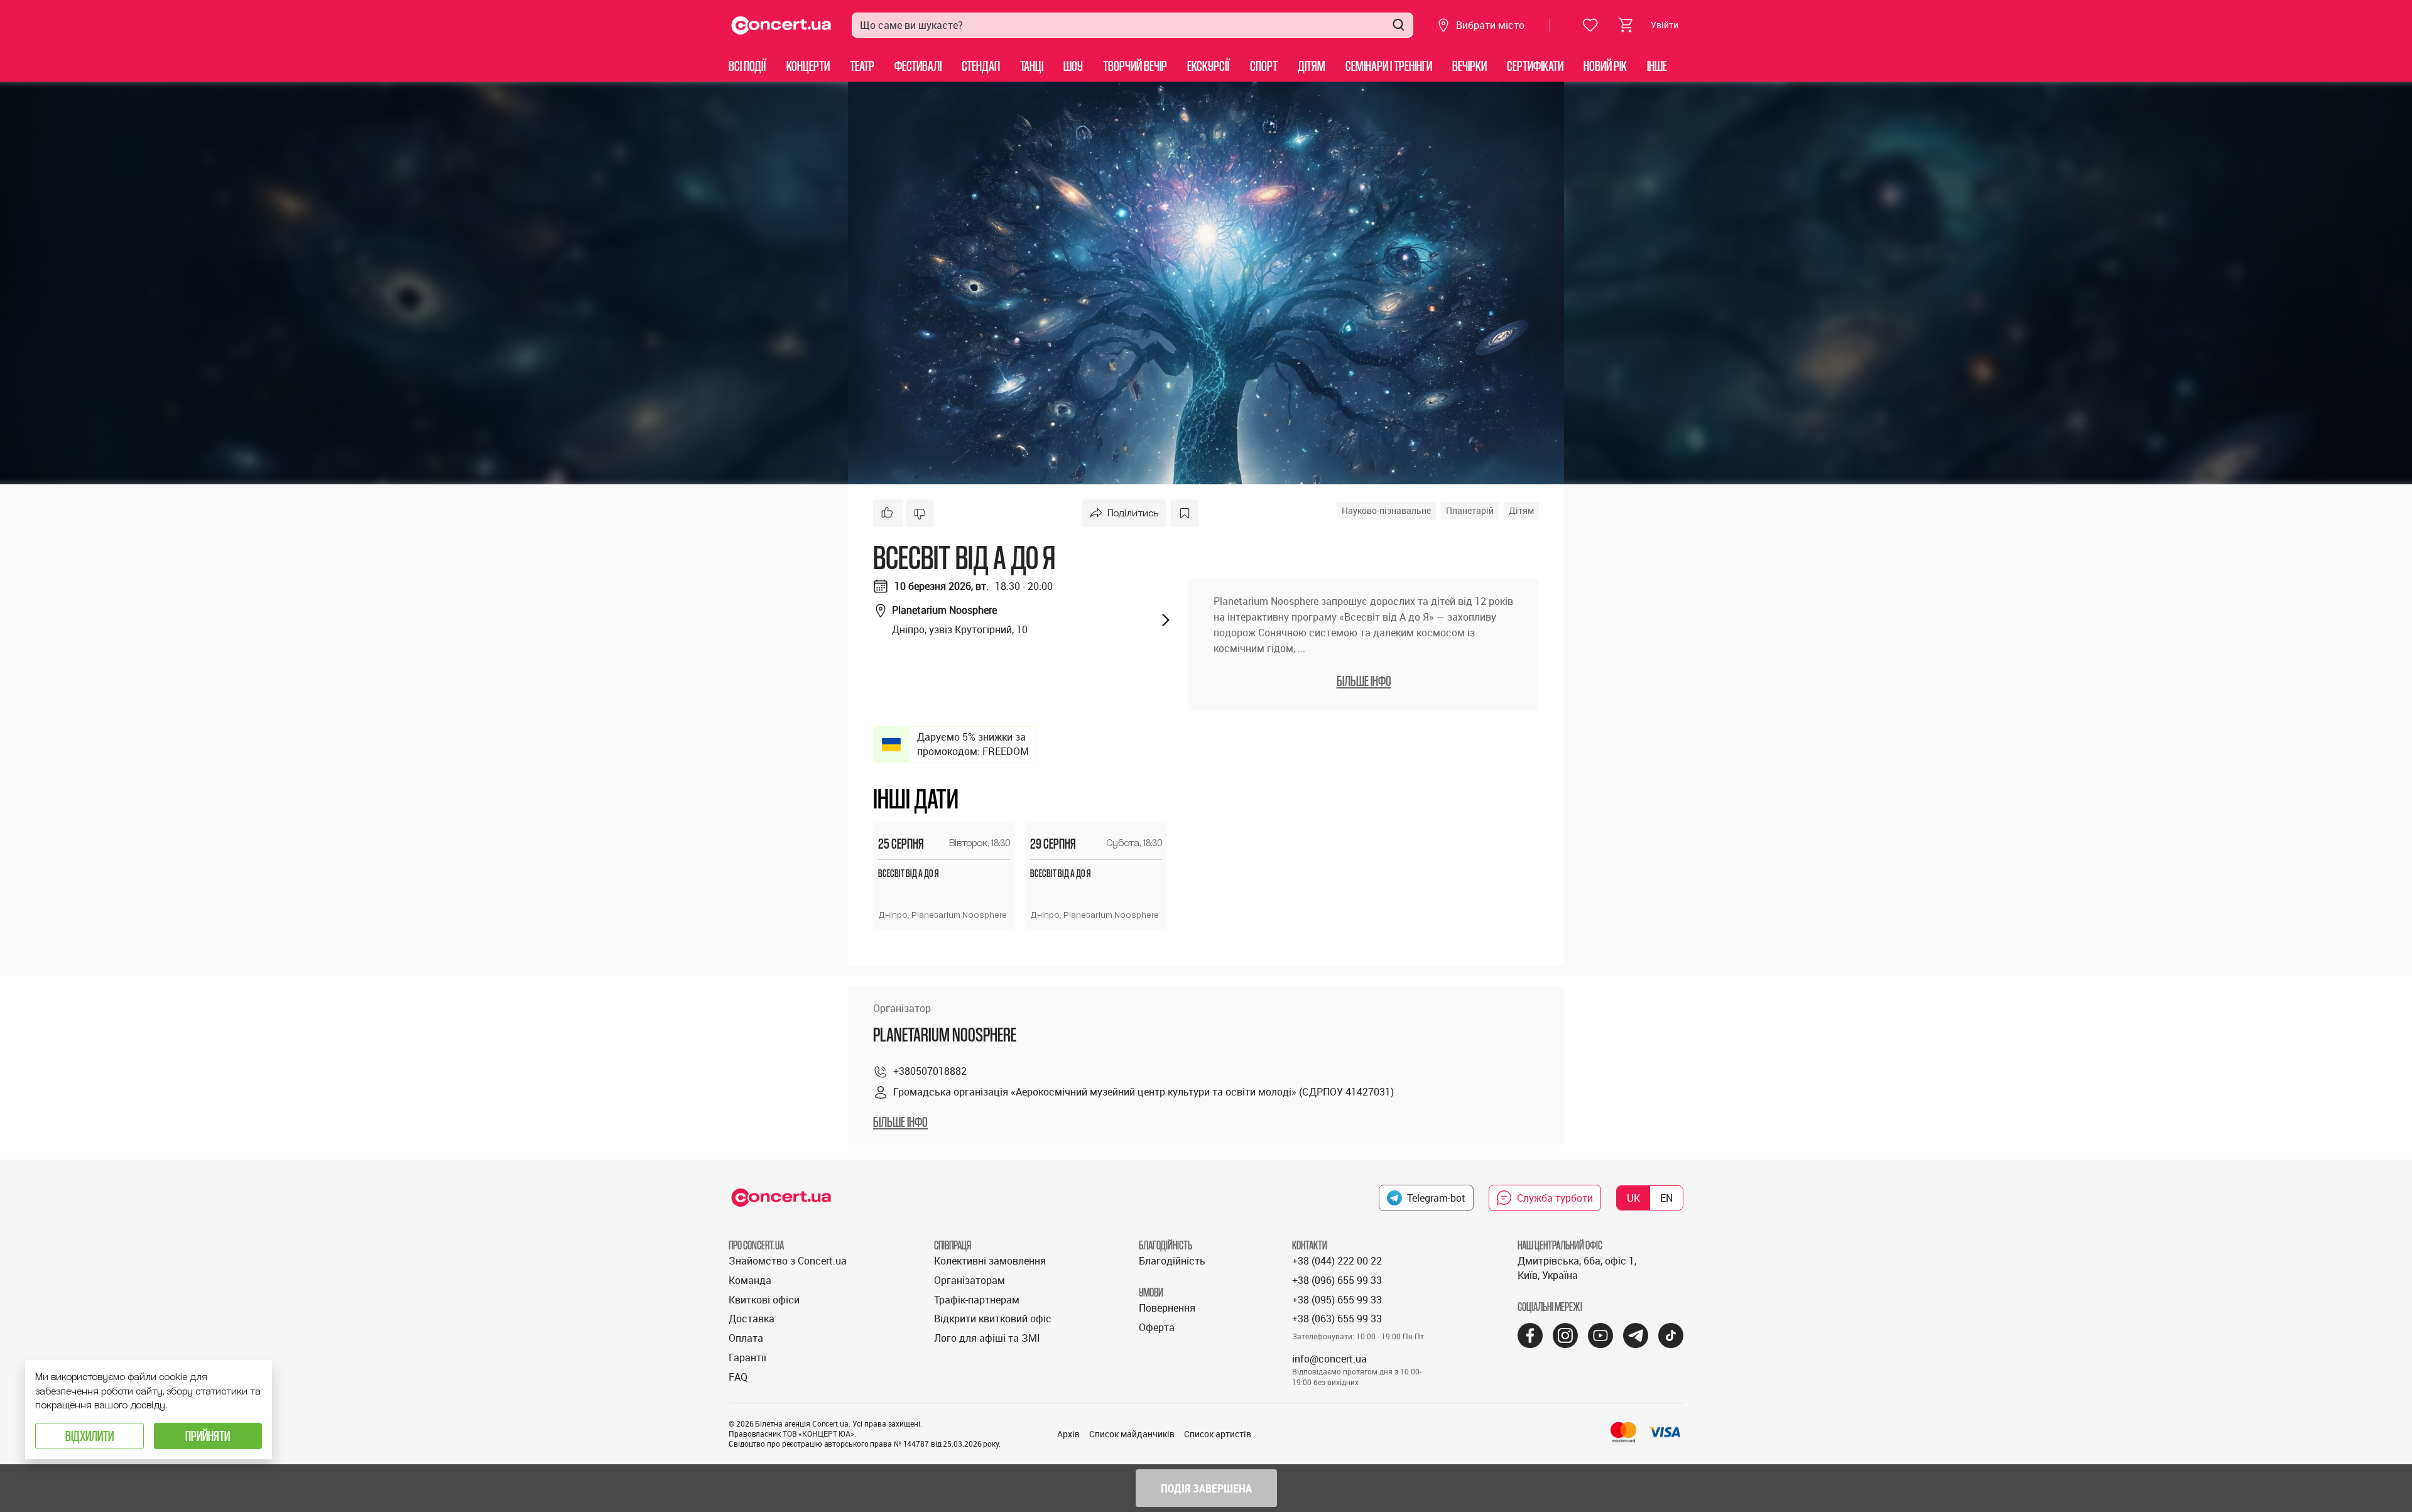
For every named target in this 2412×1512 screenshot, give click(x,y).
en (1666, 1198)
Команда (750, 1280)
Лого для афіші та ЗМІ (987, 1338)
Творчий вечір (1135, 66)
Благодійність (1172, 1261)
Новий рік (1605, 66)
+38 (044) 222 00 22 (1337, 1261)
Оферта (1157, 1327)
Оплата (746, 1338)
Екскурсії (1209, 66)
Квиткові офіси (764, 1300)
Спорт (1264, 66)
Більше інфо (900, 1122)
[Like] (888, 513)
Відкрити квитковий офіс (993, 1319)
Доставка (752, 1319)
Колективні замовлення (990, 1261)
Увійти (1665, 25)
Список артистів (1218, 1434)
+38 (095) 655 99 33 (1337, 1300)
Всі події (747, 66)
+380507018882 (930, 1071)
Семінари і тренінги (1389, 66)
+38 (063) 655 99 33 (1337, 1319)
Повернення (1167, 1308)
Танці (1032, 66)
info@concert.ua (1329, 1359)
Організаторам (970, 1280)
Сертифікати (1535, 66)
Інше (1657, 66)
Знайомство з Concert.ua (788, 1261)
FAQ (738, 1377)
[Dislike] (920, 513)
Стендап (981, 66)
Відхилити (90, 1436)
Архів (1068, 1434)
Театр (862, 66)
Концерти (808, 66)
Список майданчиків (1132, 1434)
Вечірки (1469, 66)
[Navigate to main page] (781, 25)
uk (1633, 1198)
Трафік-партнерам (977, 1300)
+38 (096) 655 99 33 (1337, 1280)
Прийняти (208, 1436)
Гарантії (747, 1357)
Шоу (1073, 66)
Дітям (1312, 66)
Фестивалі (918, 66)
